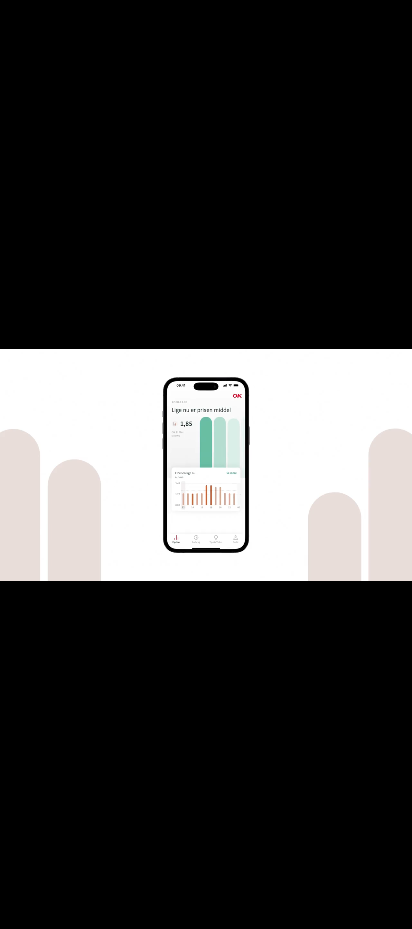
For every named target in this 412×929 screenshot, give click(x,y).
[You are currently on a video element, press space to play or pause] (206, 464)
